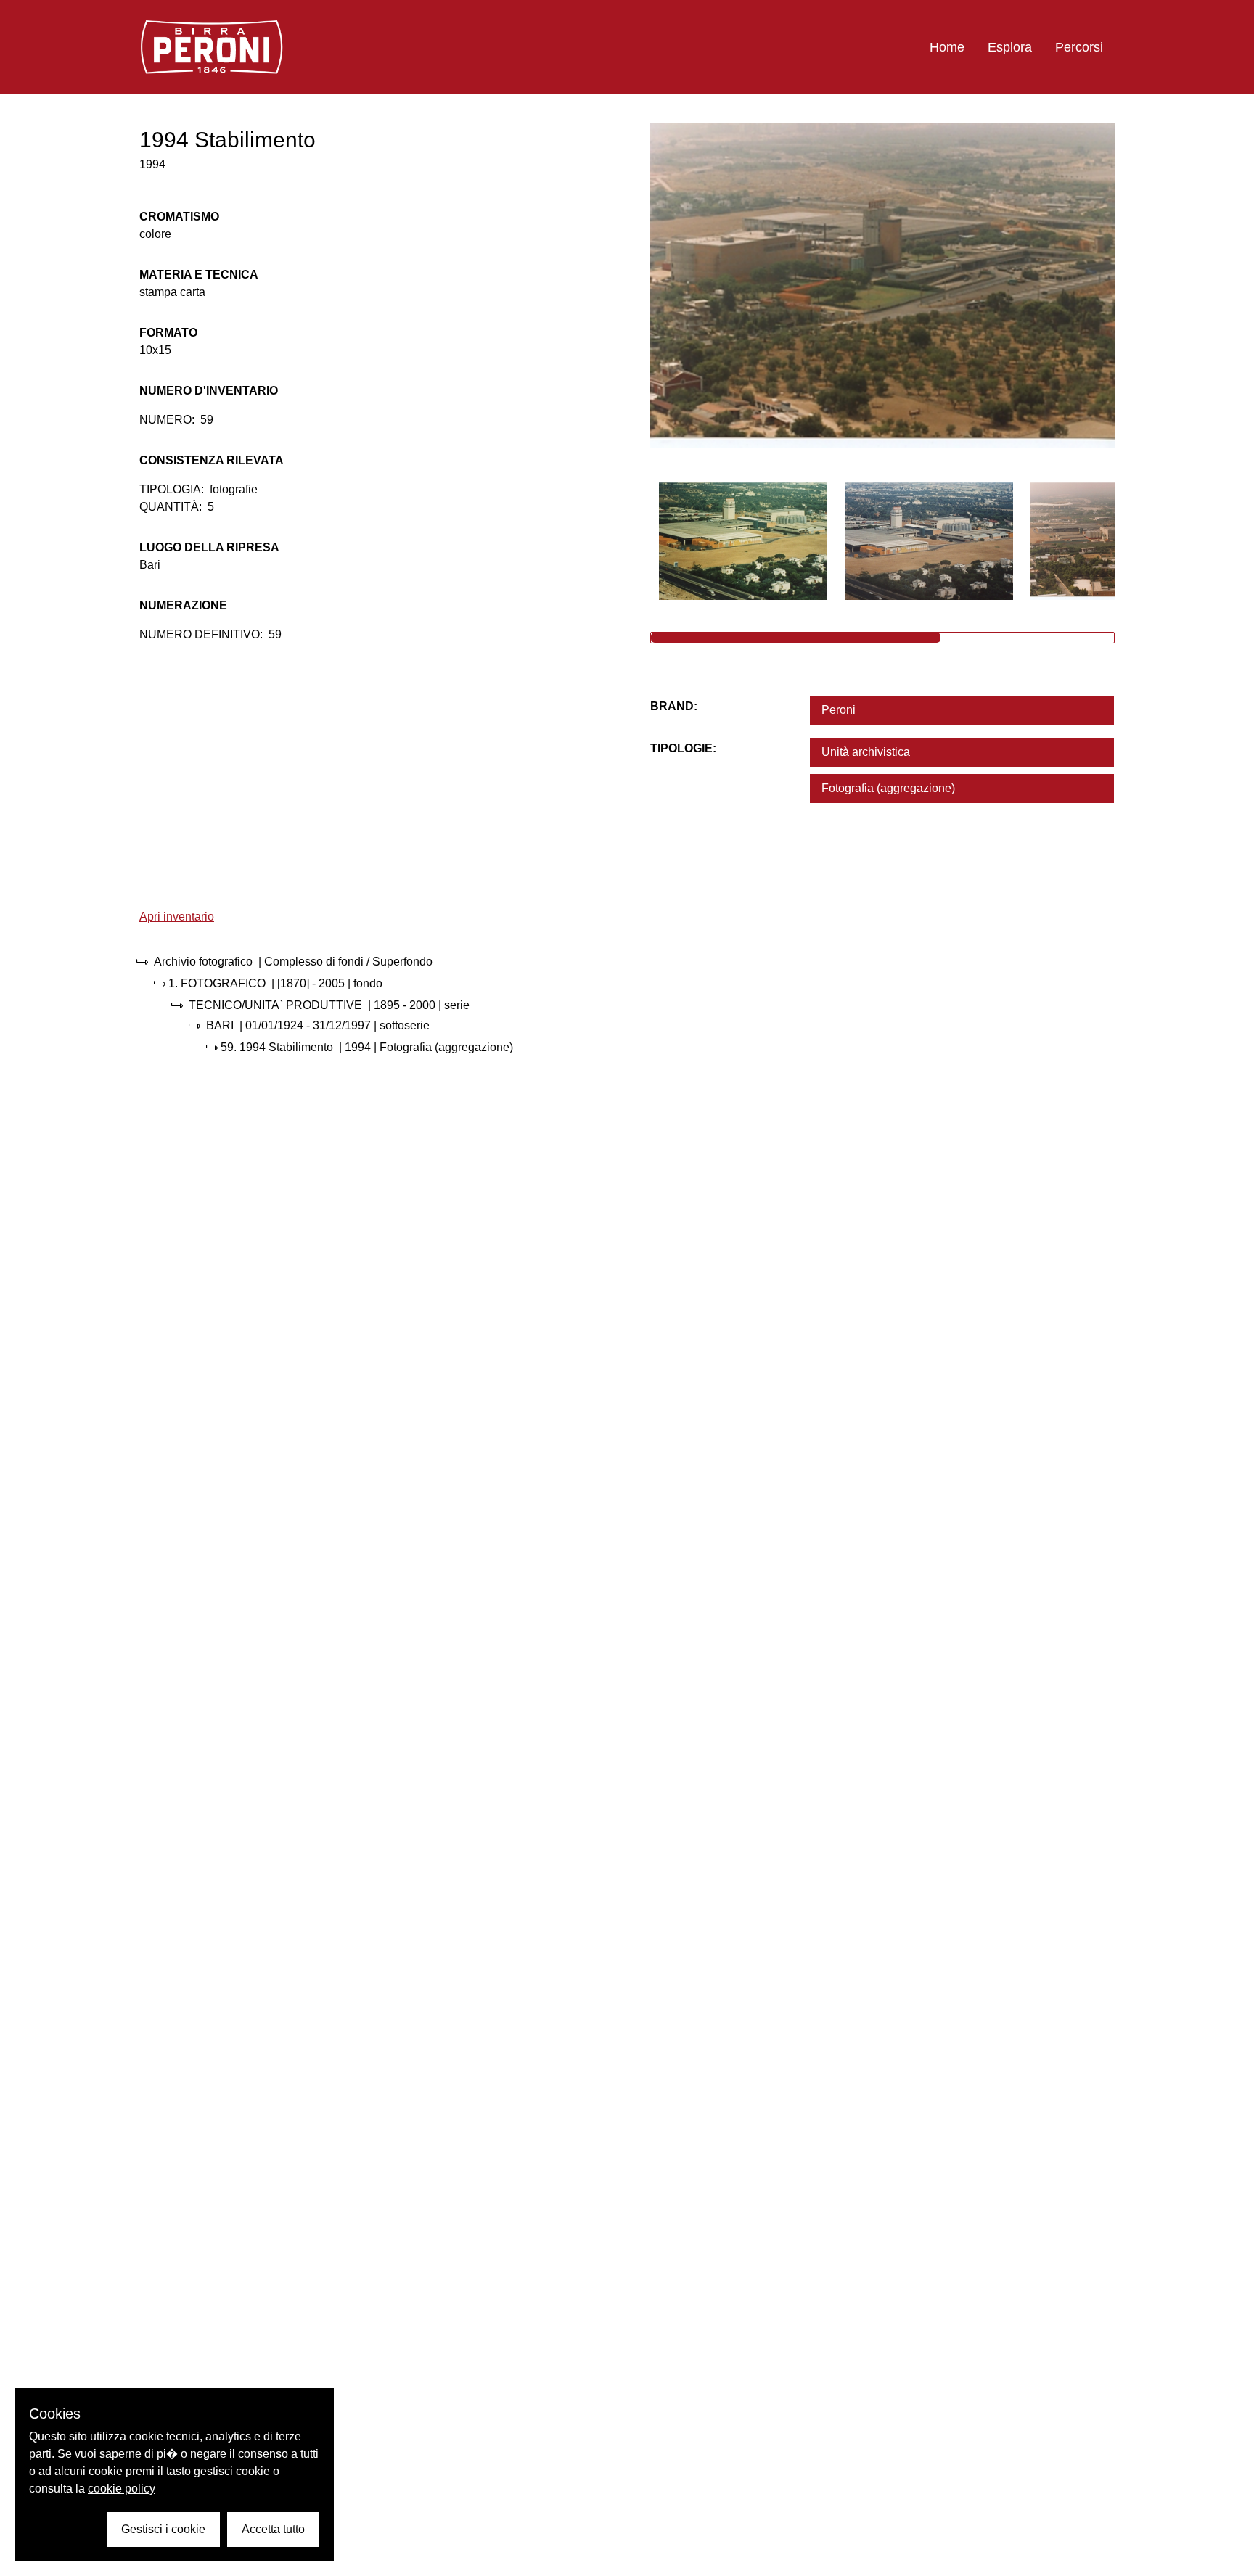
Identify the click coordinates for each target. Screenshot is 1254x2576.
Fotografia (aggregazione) (888, 788)
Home (947, 47)
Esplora (1010, 47)
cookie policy (122, 2489)
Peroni (839, 710)
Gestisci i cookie (163, 2529)
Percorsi (1079, 47)
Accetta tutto (273, 2529)
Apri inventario (177, 917)
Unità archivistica (866, 752)
